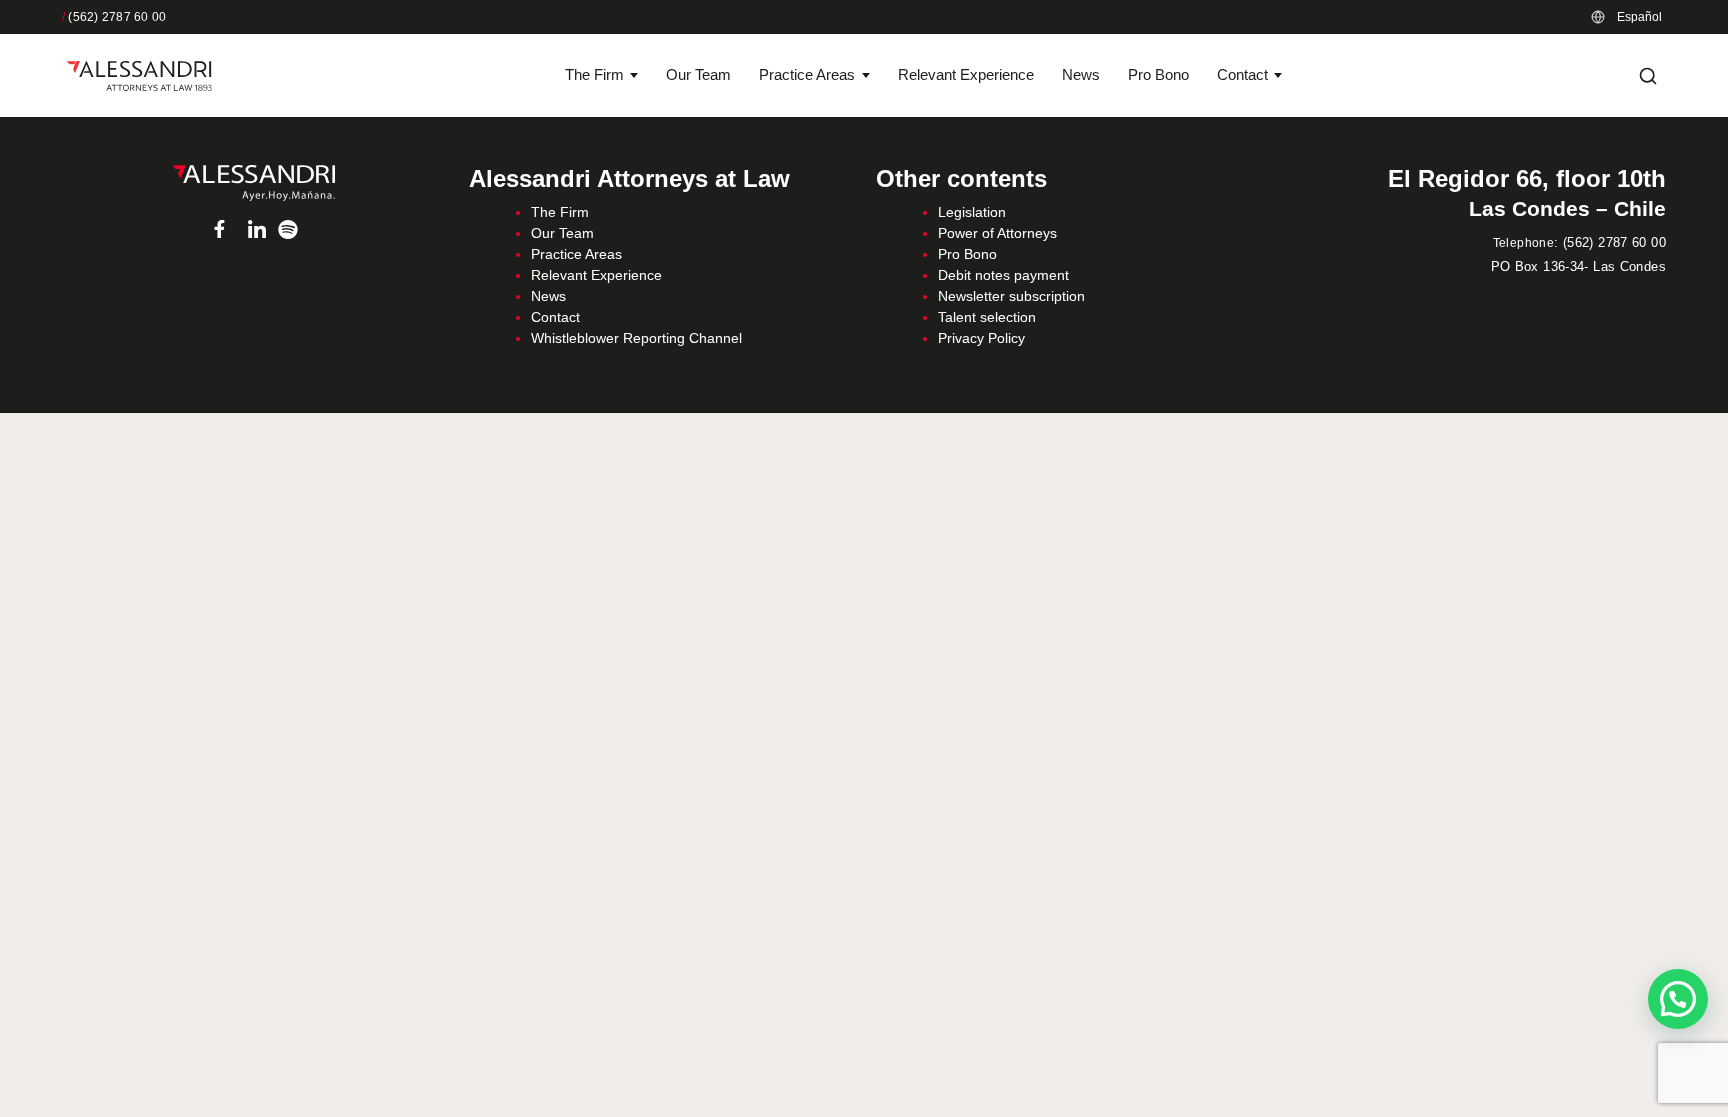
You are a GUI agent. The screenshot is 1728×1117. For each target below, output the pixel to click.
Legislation (972, 212)
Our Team (698, 74)
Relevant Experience (966, 74)
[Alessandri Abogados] (139, 76)
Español (1639, 17)
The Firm (594, 74)
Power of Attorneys (997, 233)
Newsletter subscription (1011, 296)
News (1081, 74)
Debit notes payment (1003, 275)
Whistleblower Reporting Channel (636, 338)
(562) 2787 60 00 (114, 17)
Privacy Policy (981, 338)
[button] (1678, 999)
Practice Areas (807, 74)
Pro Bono (1158, 74)
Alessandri (253, 183)
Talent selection (987, 317)
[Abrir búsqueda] (1648, 76)
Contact (1242, 74)
